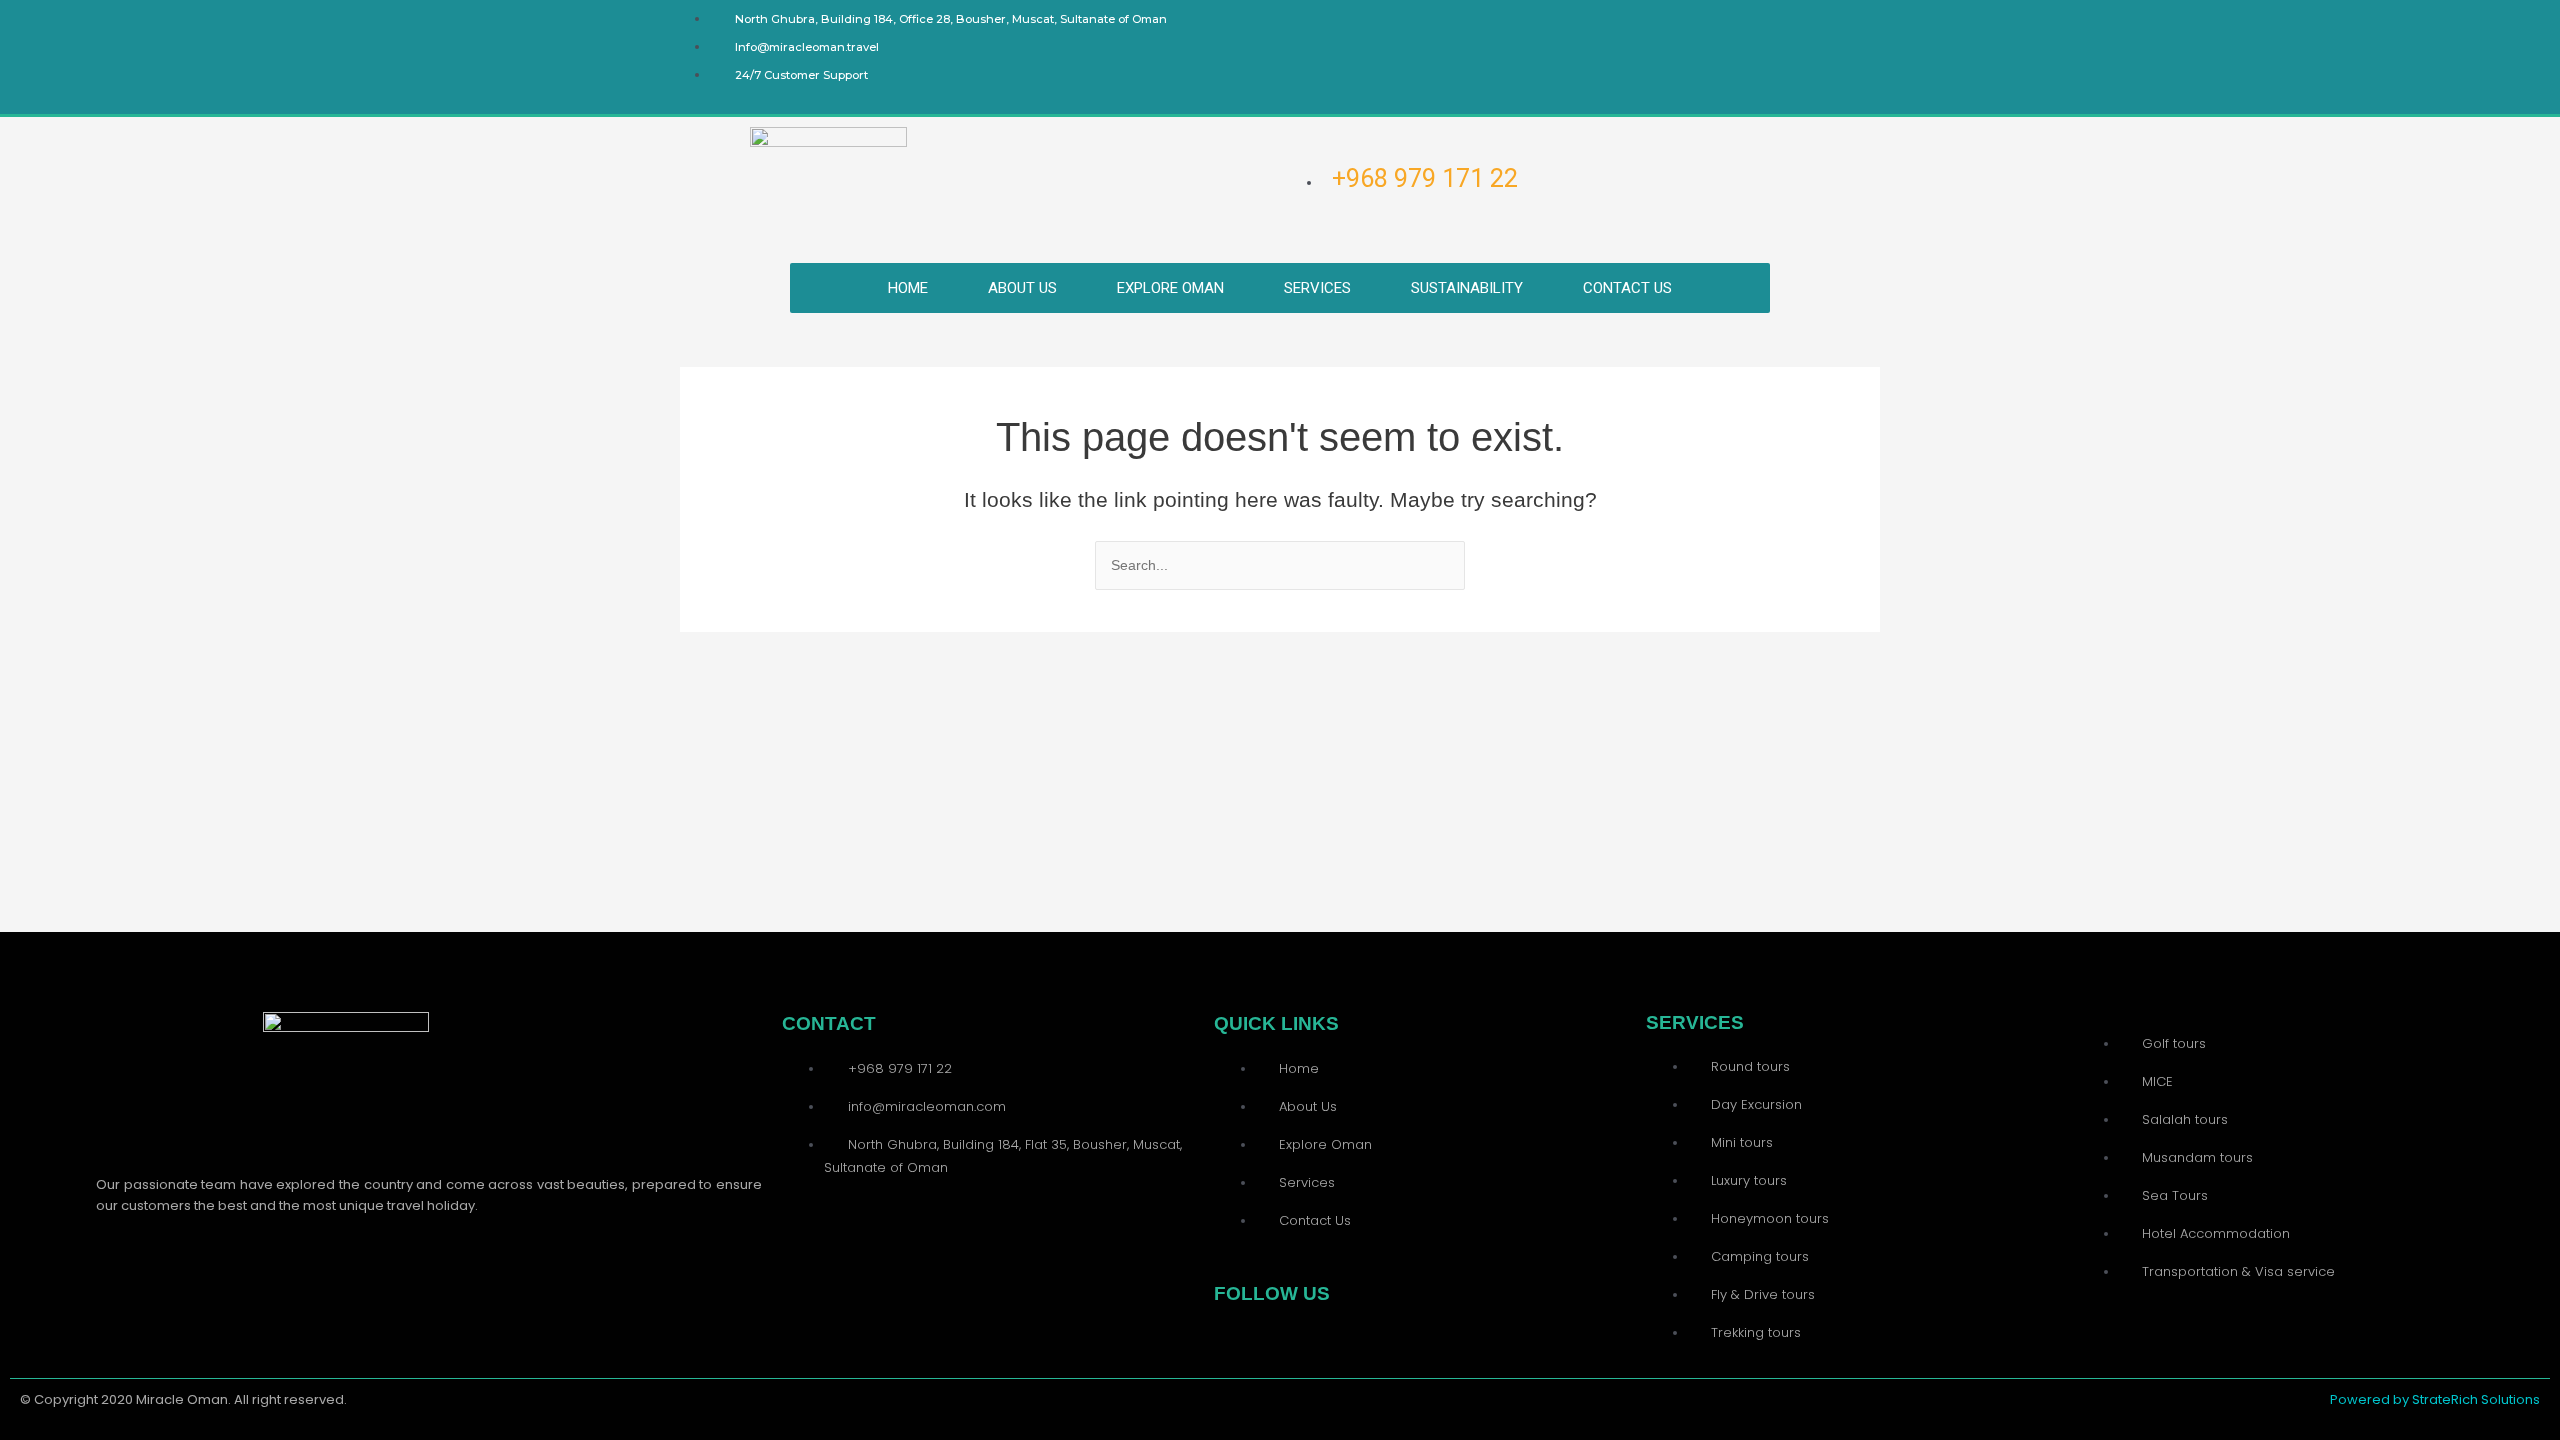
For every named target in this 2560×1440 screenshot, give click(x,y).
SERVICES (1317, 288)
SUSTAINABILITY (1467, 288)
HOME (908, 288)
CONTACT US (1627, 288)
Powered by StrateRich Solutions (2435, 1399)
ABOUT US (1022, 288)
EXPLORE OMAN (1170, 288)
